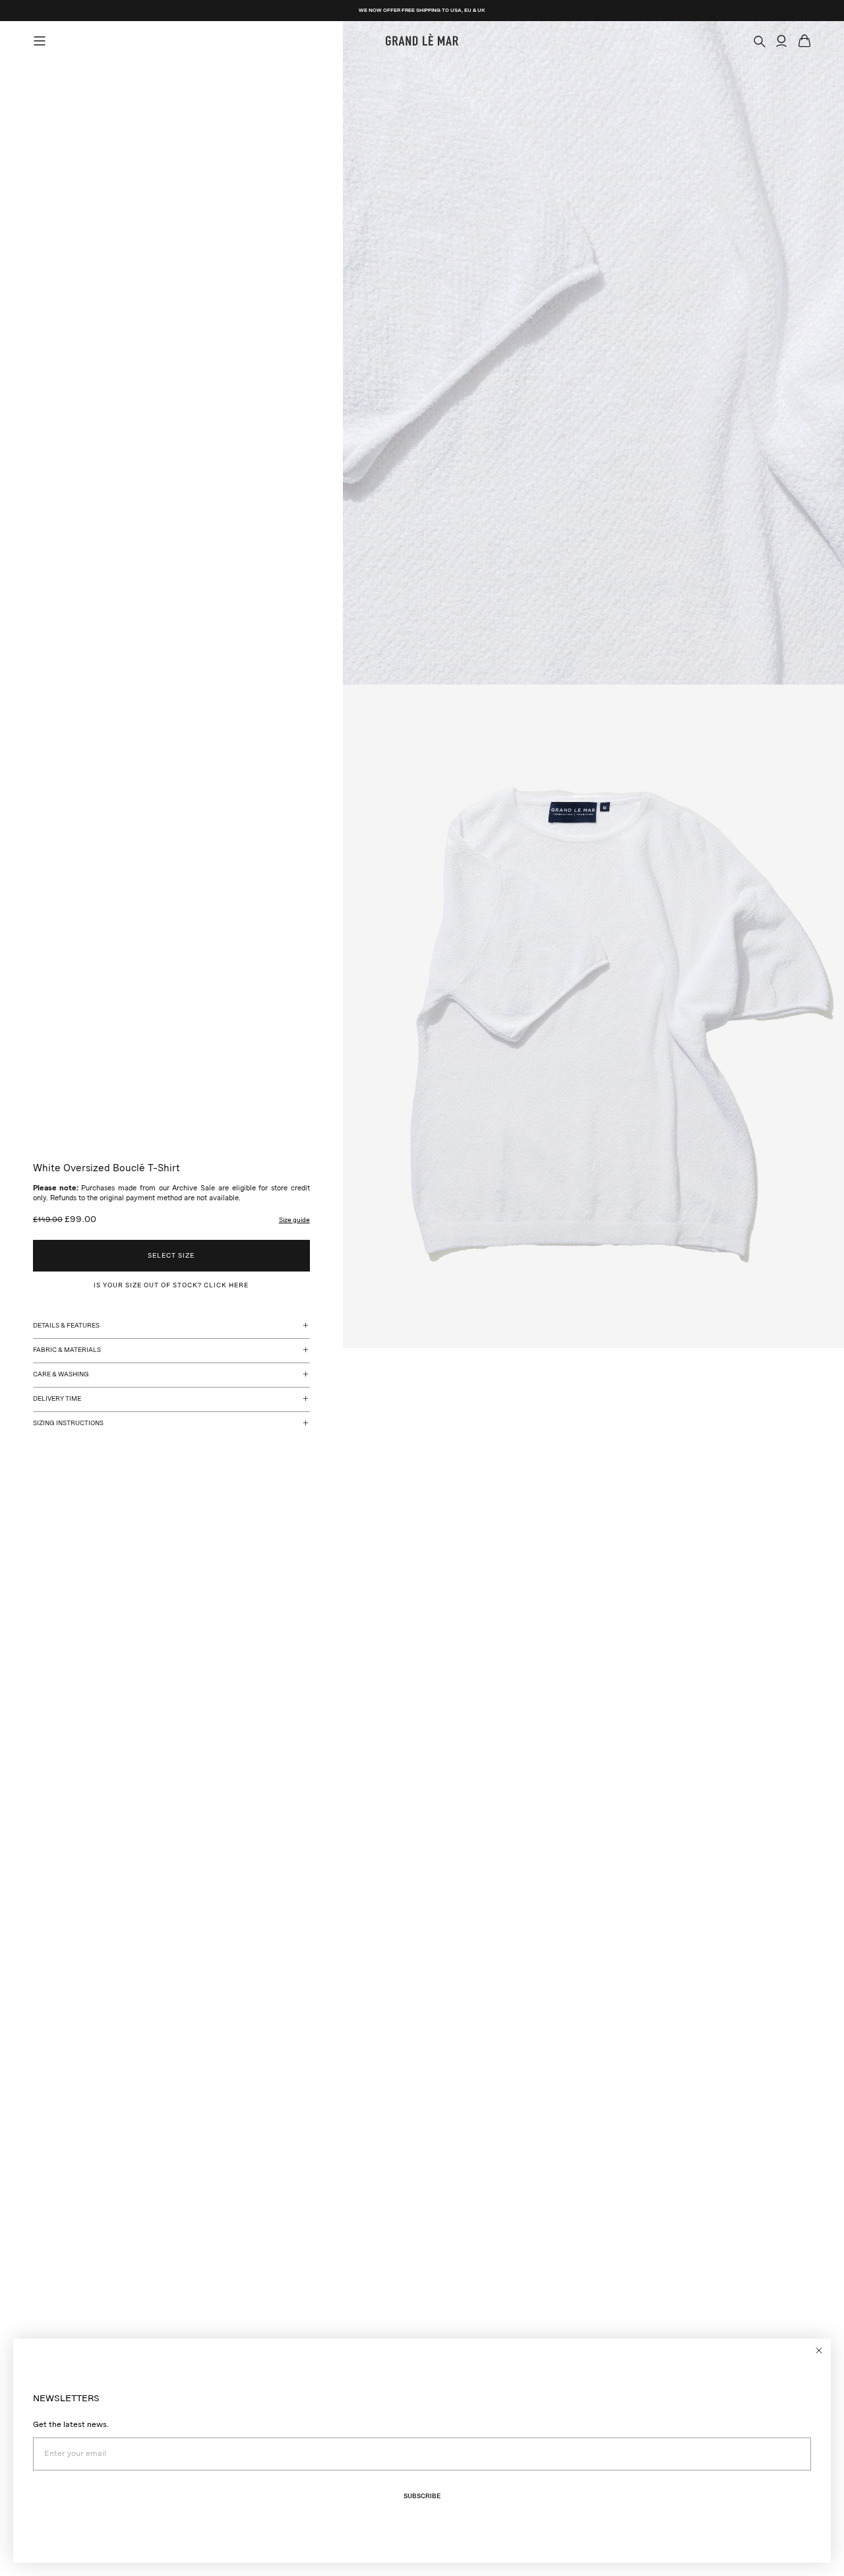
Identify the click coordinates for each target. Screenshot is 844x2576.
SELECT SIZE (171, 1256)
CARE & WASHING (61, 1374)
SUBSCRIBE (422, 2496)
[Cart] (804, 41)
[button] (294, 1220)
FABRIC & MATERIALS (67, 1350)
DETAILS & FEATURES (66, 1326)
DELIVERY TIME (57, 1399)
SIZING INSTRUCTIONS (68, 1423)
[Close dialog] (819, 2350)
